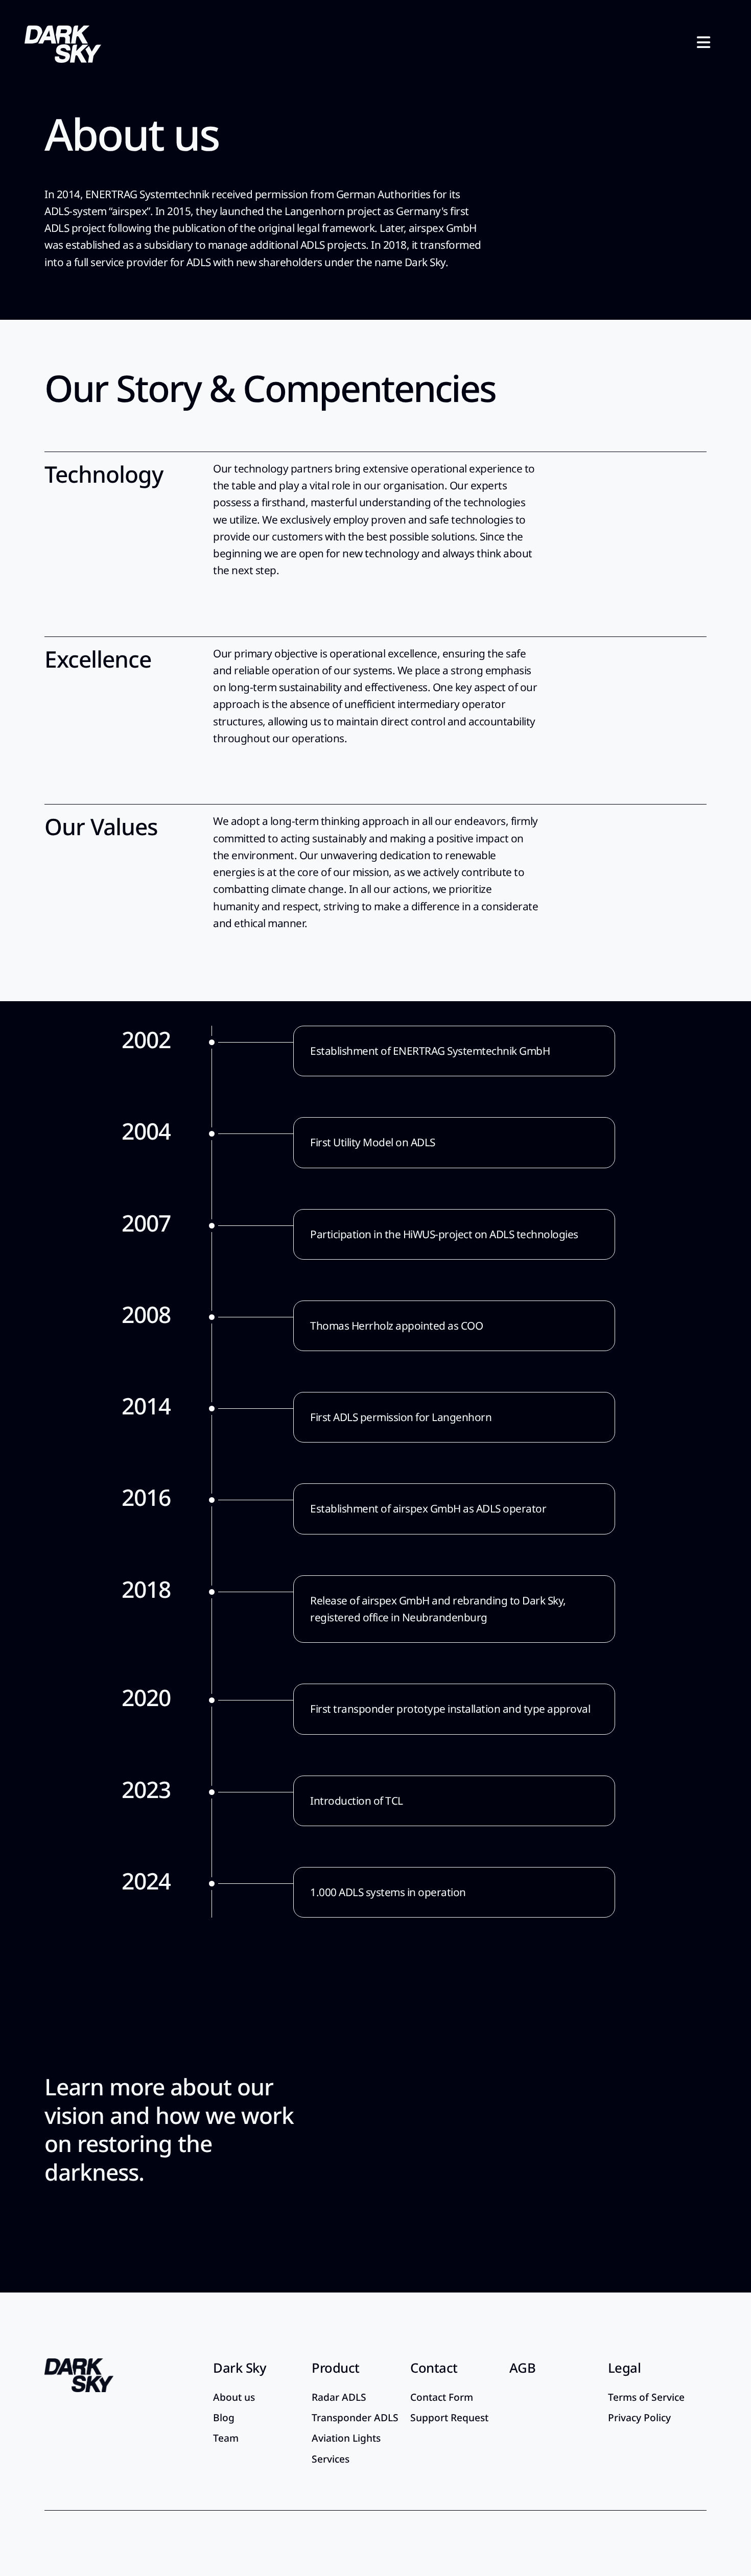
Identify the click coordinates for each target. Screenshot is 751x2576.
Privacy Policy (639, 2417)
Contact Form (442, 2397)
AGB (523, 2368)
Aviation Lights (346, 2438)
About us (234, 2397)
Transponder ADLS (355, 2417)
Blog (224, 2417)
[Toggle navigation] (703, 43)
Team (226, 2438)
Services (331, 2459)
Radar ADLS (339, 2397)
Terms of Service (646, 2397)
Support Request (449, 2417)
